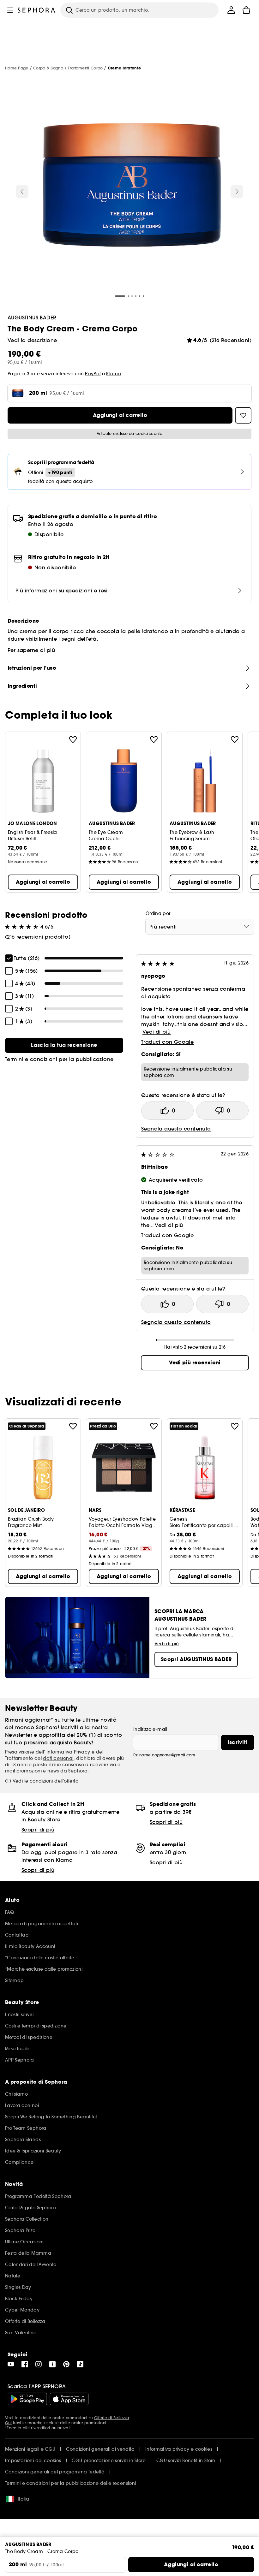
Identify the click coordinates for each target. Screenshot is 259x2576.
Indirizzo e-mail (150, 1729)
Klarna (114, 374)
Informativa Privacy (68, 1752)
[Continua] (237, 192)
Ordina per (158, 913)
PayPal (93, 374)
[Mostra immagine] (129, 187)
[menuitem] (231, 10)
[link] (64, 1045)
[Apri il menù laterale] (10, 10)
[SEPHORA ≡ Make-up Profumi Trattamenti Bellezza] (36, 10)
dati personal (58, 1758)
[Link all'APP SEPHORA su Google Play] (27, 2399)
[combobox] (200, 927)
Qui (8, 2423)
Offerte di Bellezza (112, 2418)
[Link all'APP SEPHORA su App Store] (69, 2399)
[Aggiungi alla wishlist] (73, 739)
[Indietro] (22, 192)
